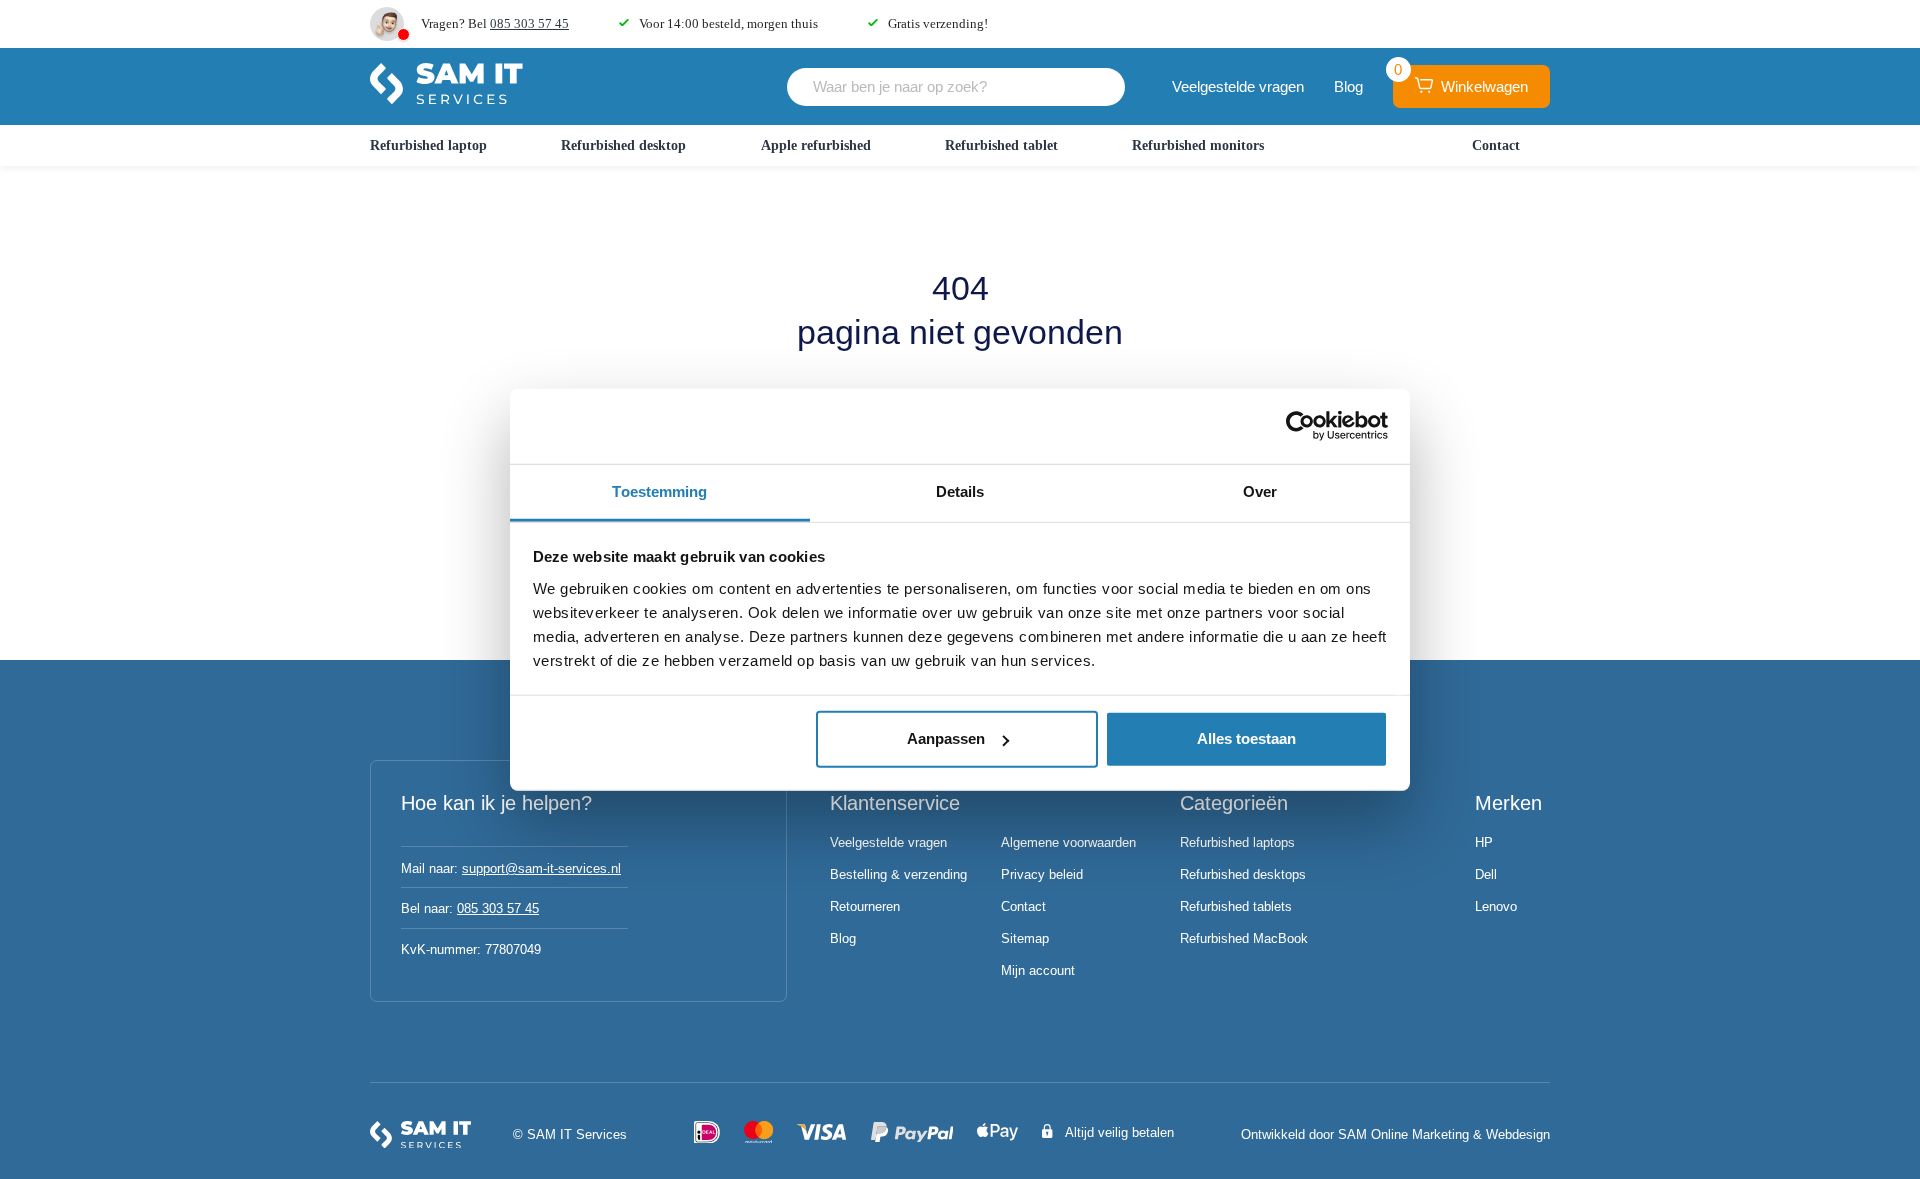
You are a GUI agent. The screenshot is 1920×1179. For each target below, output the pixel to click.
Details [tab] (960, 490)
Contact (1496, 145)
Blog (1348, 86)
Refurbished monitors (1198, 145)
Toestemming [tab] (659, 490)
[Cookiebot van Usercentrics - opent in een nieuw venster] (1300, 426)
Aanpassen (946, 738)
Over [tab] (1260, 490)
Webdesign (1518, 1134)
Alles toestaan (1246, 738)
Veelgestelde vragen (1238, 86)
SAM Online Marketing (1403, 1134)
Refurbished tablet (1001, 145)
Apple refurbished (816, 145)
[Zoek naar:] (956, 86)
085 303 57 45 (529, 23)
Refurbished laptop (428, 145)
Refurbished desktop (623, 145)
